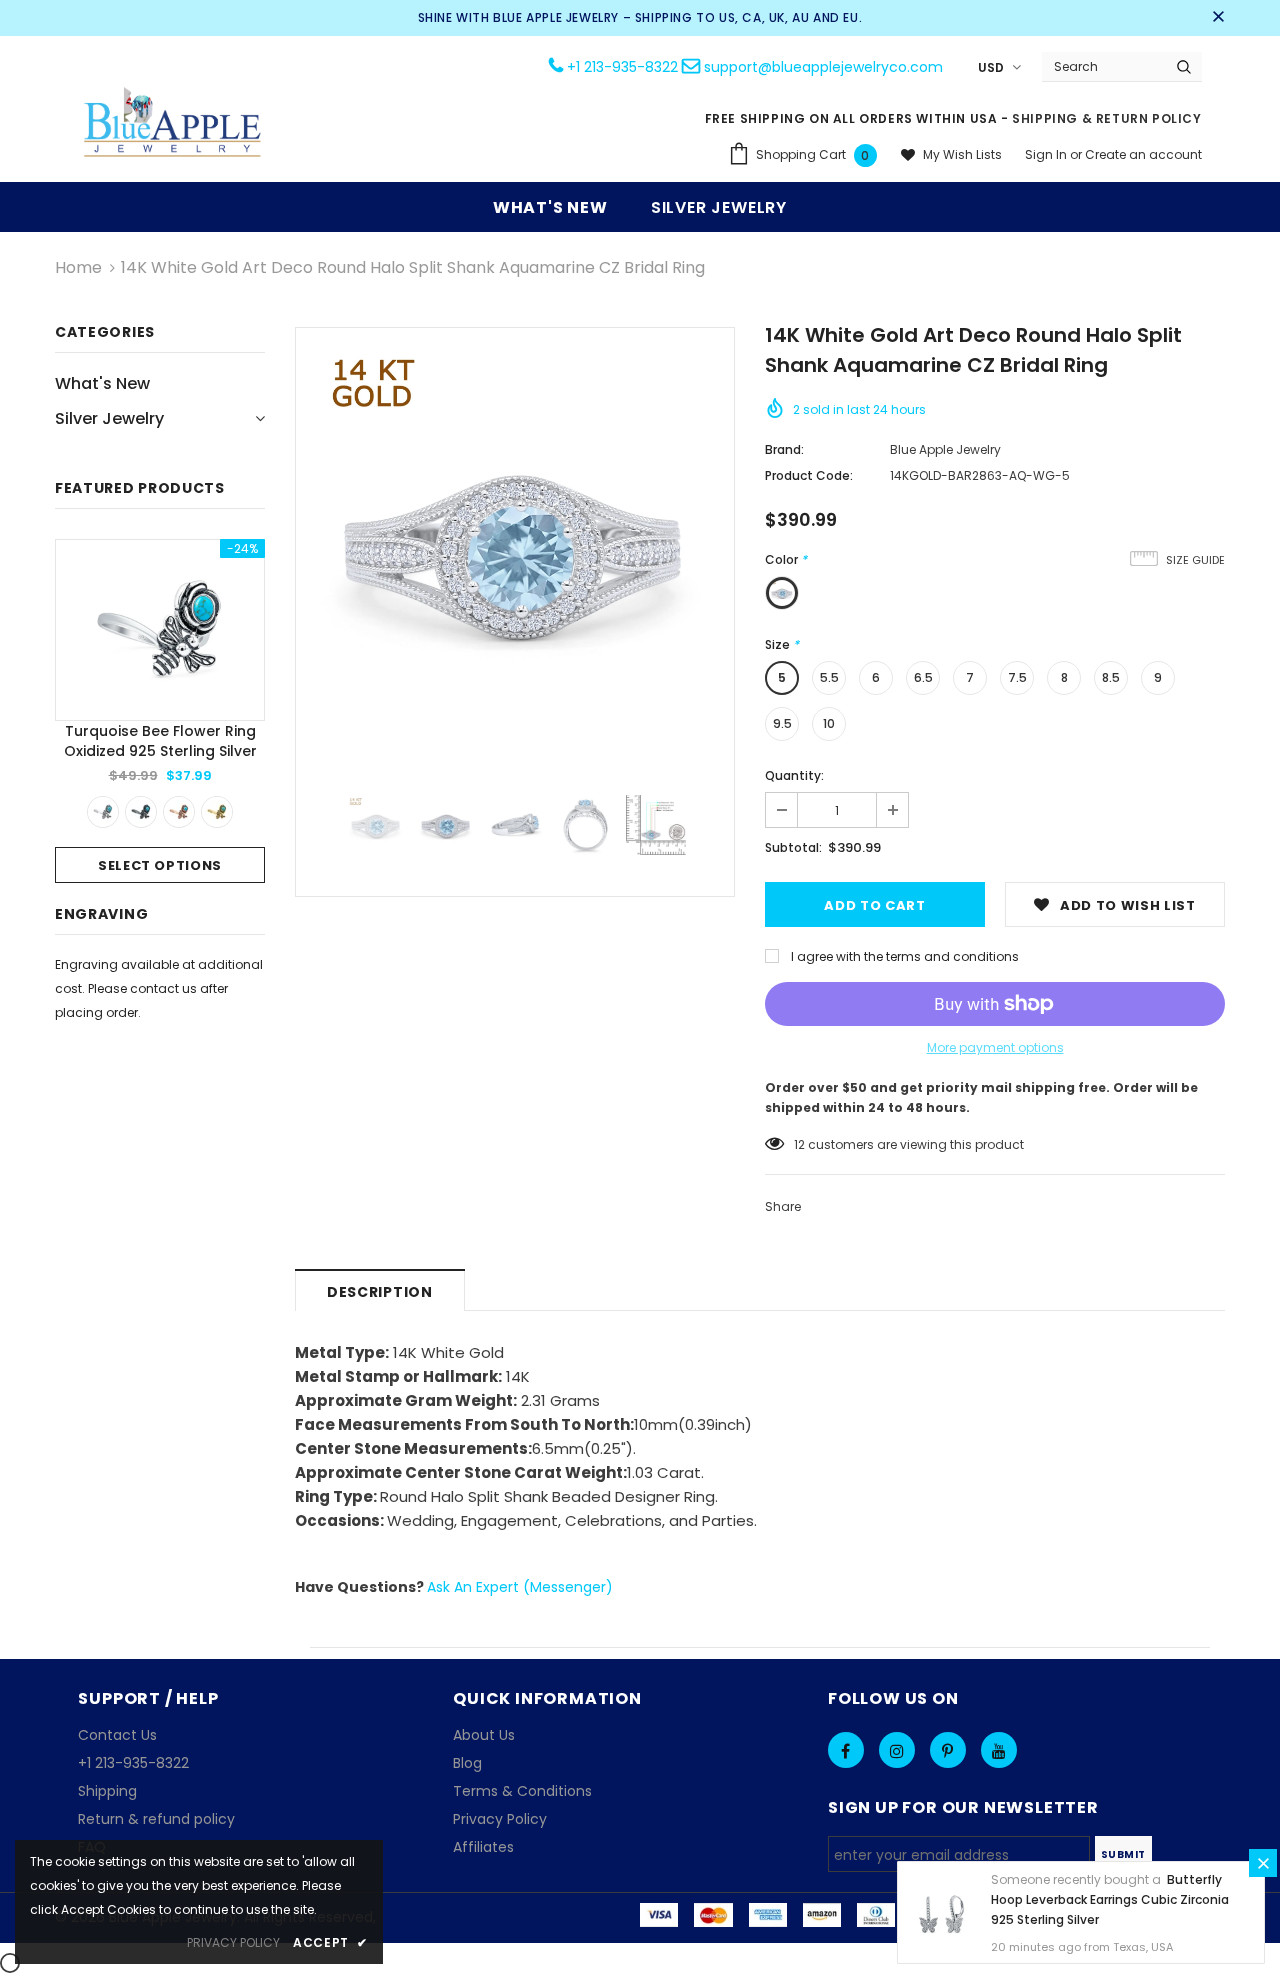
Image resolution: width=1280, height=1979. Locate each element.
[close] (1218, 18)
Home (78, 267)
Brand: (784, 449)
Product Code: (809, 475)
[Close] (1263, 1863)
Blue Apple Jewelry (945, 449)
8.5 (1111, 677)
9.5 (782, 723)
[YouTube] (999, 1750)
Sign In (1047, 154)
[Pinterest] (948, 1750)
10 (829, 723)
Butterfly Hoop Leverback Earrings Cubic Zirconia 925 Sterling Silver (1110, 1899)
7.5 (1017, 677)
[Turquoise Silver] (103, 812)
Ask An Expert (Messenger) (520, 1587)
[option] (160, 711)
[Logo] (173, 124)
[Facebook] (846, 1750)
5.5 (829, 677)
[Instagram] (897, 1750)
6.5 (923, 677)
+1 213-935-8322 (622, 67)
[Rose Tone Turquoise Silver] (179, 812)
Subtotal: (793, 847)
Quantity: (794, 775)
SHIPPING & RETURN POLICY (1106, 118)
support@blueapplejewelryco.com (823, 67)
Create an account (1143, 154)
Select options (160, 865)
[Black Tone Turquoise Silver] (141, 812)
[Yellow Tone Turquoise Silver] (217, 812)
